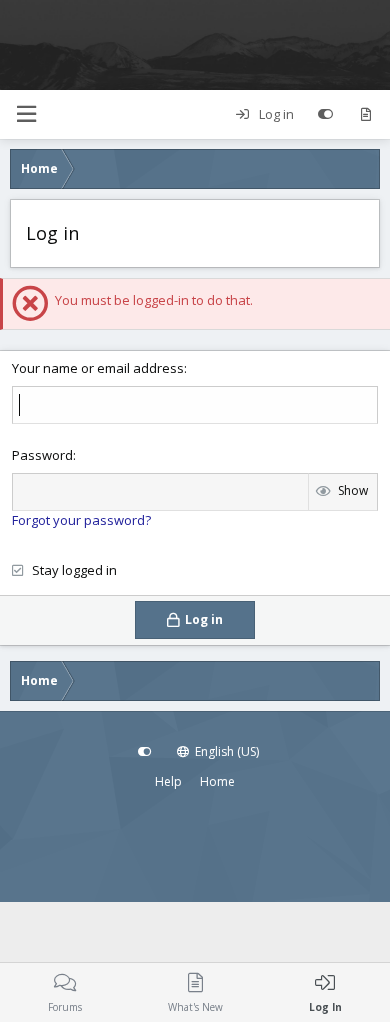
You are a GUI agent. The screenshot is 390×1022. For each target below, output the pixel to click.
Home (217, 781)
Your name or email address (98, 368)
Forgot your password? (81, 520)
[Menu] (26, 114)
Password (42, 455)
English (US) (225, 751)
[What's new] (365, 115)
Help (168, 781)
